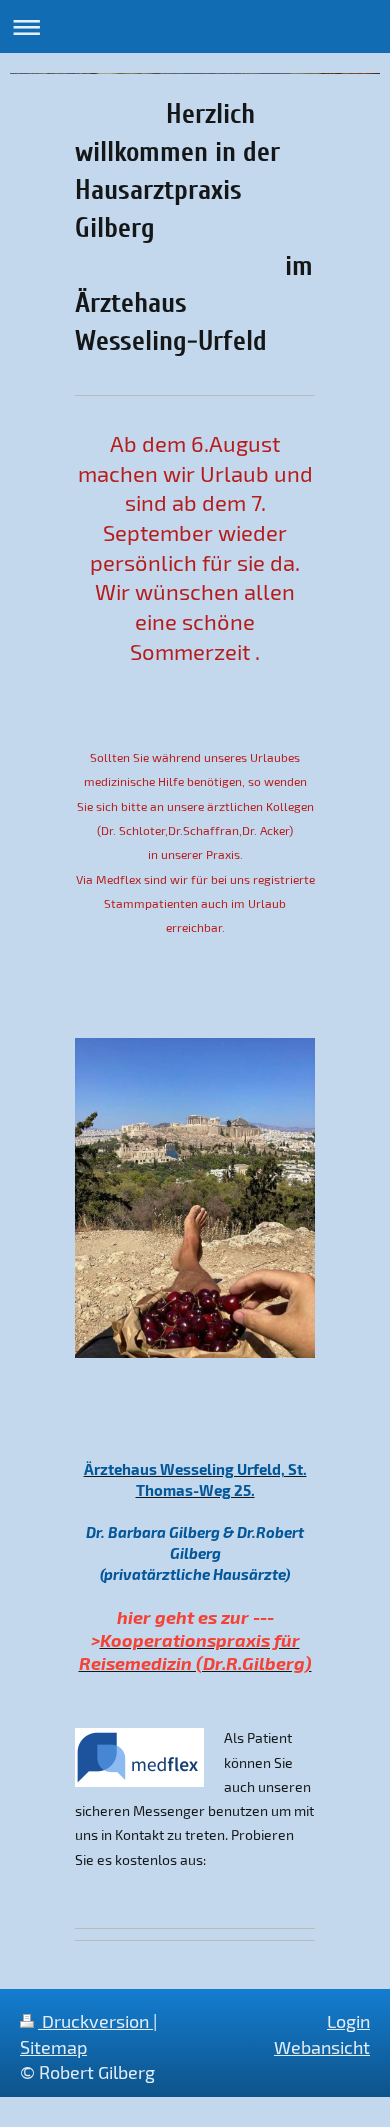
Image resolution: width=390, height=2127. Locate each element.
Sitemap (53, 2047)
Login (348, 2021)
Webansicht (322, 2047)
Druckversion (95, 2021)
